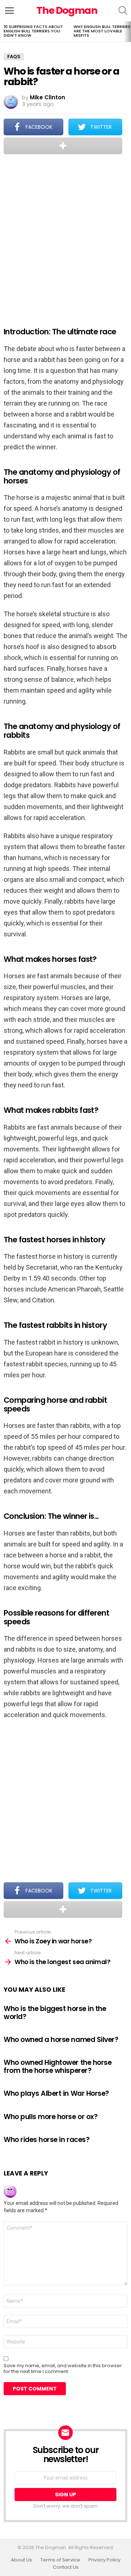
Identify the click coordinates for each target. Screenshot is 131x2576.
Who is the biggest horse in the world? (55, 2012)
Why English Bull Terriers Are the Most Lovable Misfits (102, 31)
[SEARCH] (123, 11)
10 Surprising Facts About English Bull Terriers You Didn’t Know (33, 31)
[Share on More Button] (63, 146)
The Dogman (67, 10)
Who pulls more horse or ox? (51, 2117)
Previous (4, 32)
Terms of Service (60, 2560)
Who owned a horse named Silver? (61, 2040)
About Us (21, 2560)
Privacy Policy (104, 2560)
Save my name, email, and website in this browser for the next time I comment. (63, 2369)
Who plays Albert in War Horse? (56, 2093)
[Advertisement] (65, 236)
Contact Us (66, 2567)
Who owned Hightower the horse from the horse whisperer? (57, 2066)
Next (127, 32)
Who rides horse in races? (47, 2140)
